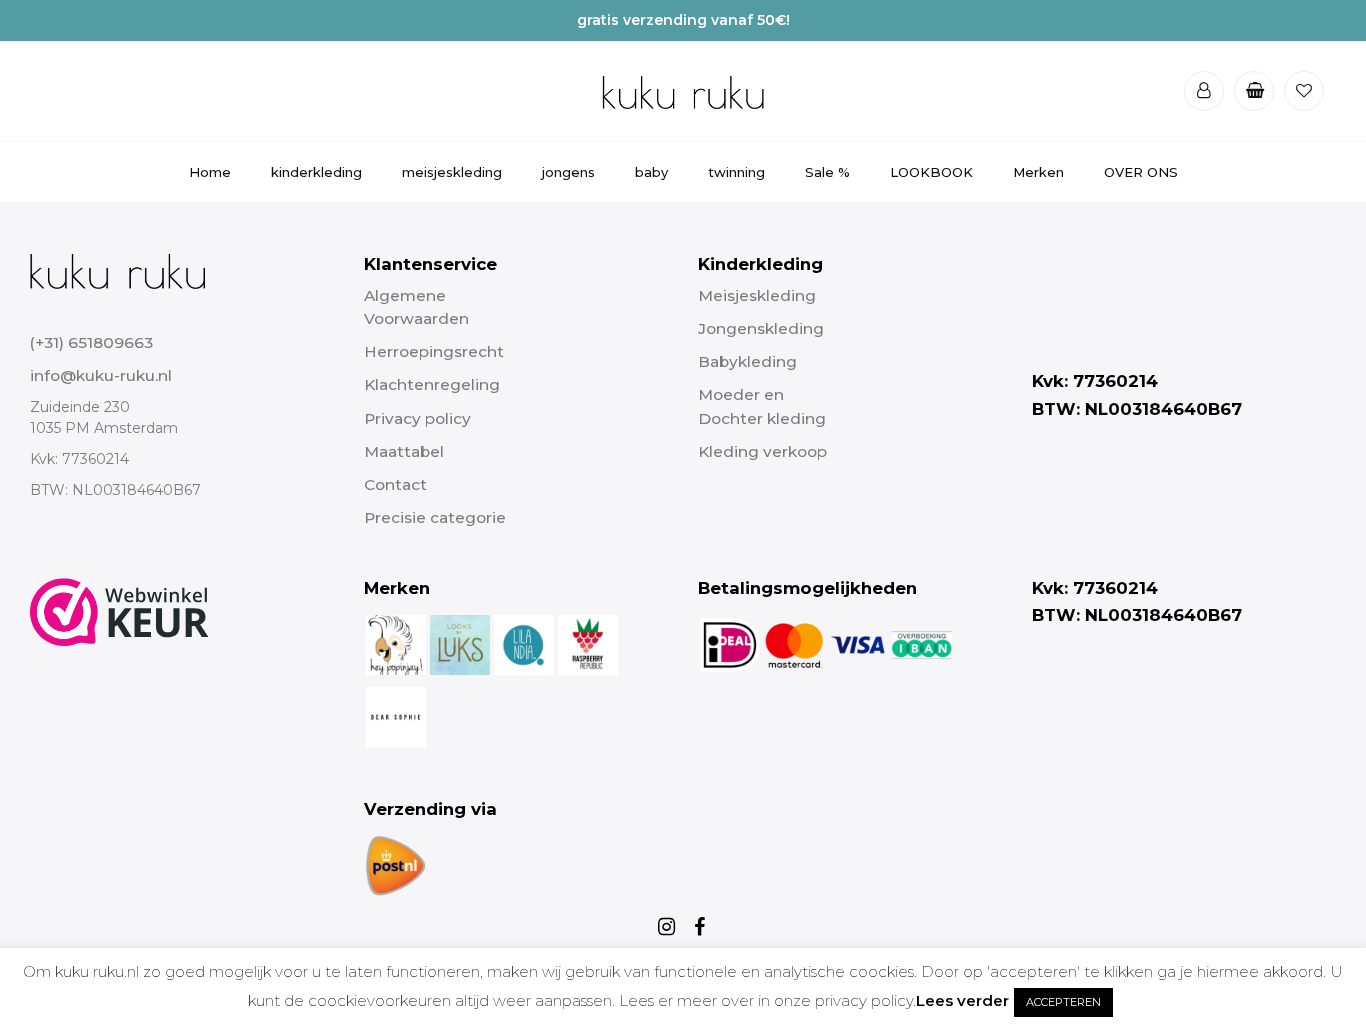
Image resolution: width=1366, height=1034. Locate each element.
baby (651, 172)
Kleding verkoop (762, 451)
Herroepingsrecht (434, 351)
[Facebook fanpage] (700, 927)
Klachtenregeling (432, 384)
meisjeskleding (452, 172)
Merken (1038, 172)
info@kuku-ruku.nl (101, 375)
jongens (568, 172)
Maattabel (404, 451)
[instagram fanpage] (669, 927)
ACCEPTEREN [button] (1063, 1002)
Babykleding (747, 361)
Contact (395, 484)
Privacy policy (417, 418)
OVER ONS (1141, 172)
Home (210, 172)
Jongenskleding (761, 328)
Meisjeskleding (757, 295)
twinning (736, 172)
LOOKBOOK (931, 172)
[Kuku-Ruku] (117, 270)
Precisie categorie (435, 517)
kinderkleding (316, 172)
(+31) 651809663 (91, 342)
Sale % (827, 172)
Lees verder (962, 1000)
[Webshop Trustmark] (119, 738)
